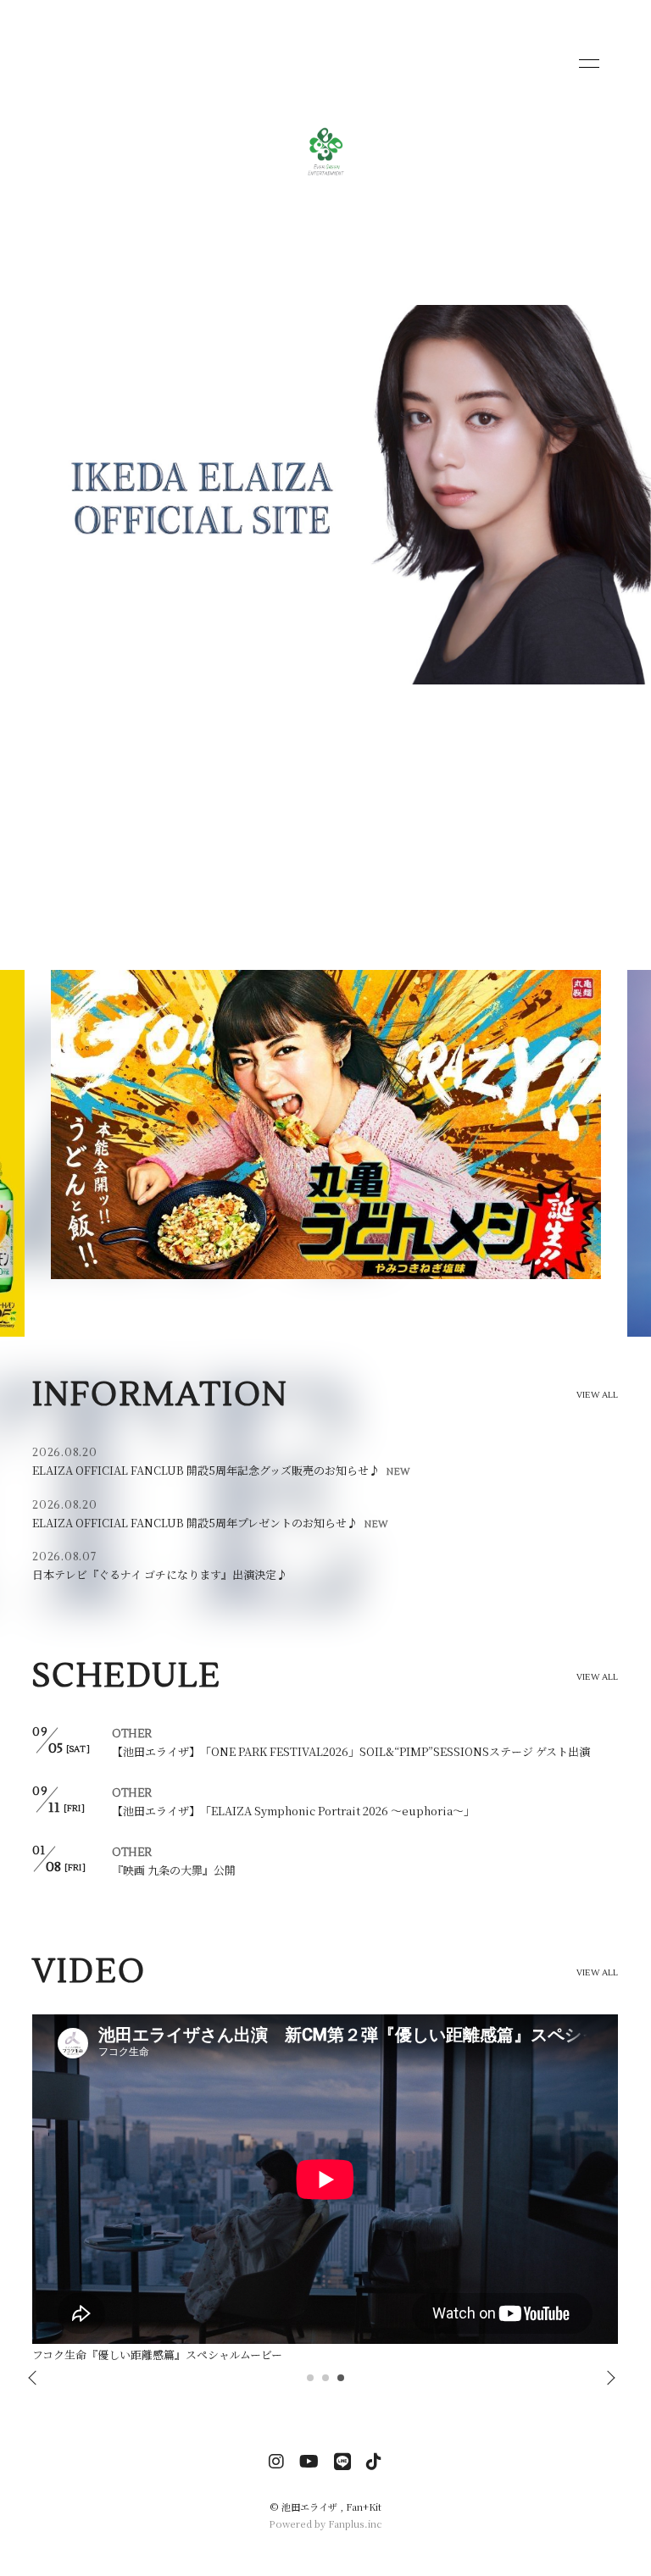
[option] (326, 1153)
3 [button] (342, 2383)
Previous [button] (34, 2379)
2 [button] (326, 2383)
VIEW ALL (598, 1395)
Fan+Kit (364, 2507)
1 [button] (311, 2383)
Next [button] (606, 2379)
